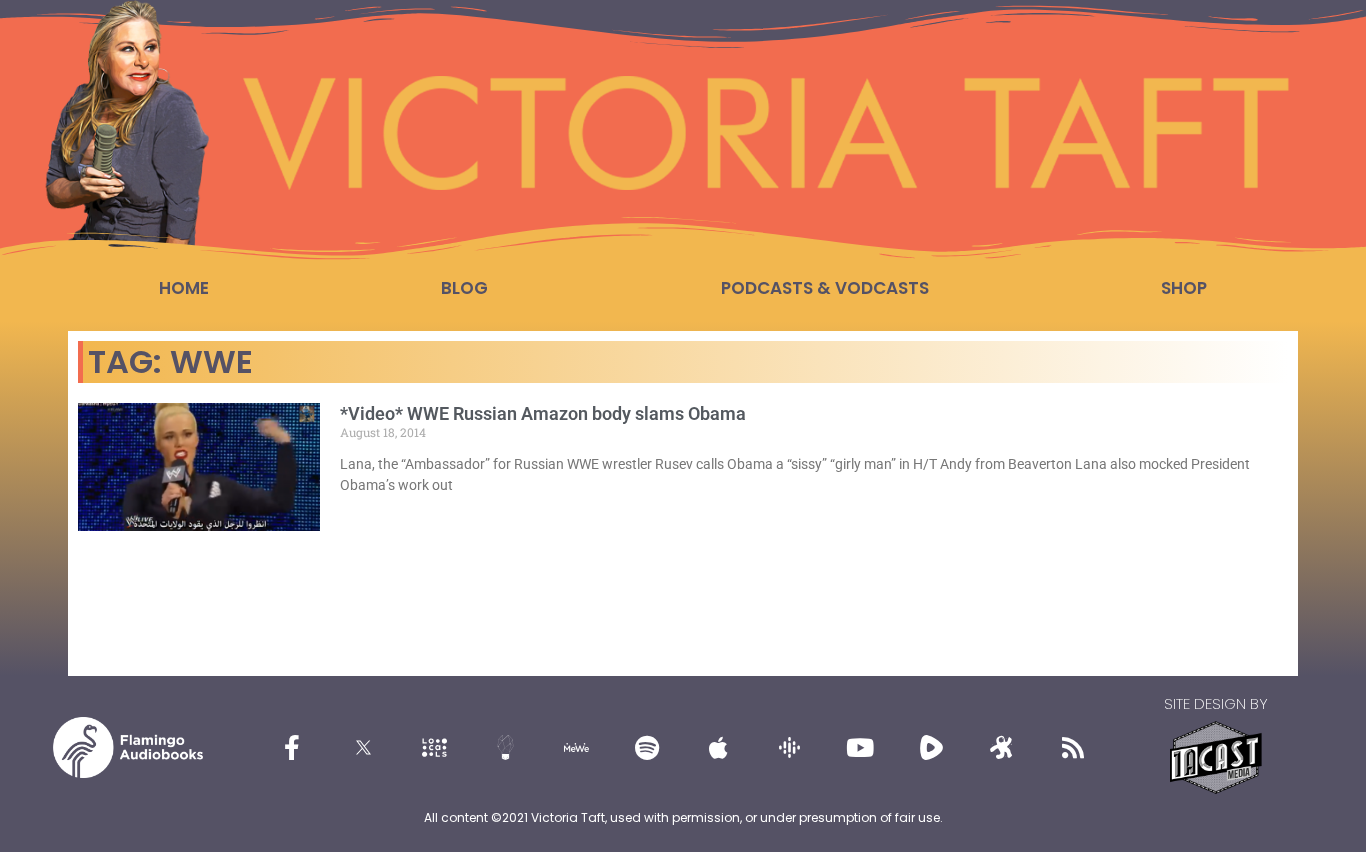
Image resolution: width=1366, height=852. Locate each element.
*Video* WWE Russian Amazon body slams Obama (543, 413)
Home (184, 288)
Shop (1184, 288)
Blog (464, 288)
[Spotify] (647, 748)
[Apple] (718, 748)
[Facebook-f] (292, 748)
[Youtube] (860, 748)
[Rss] (1073, 748)
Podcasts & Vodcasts (825, 288)
